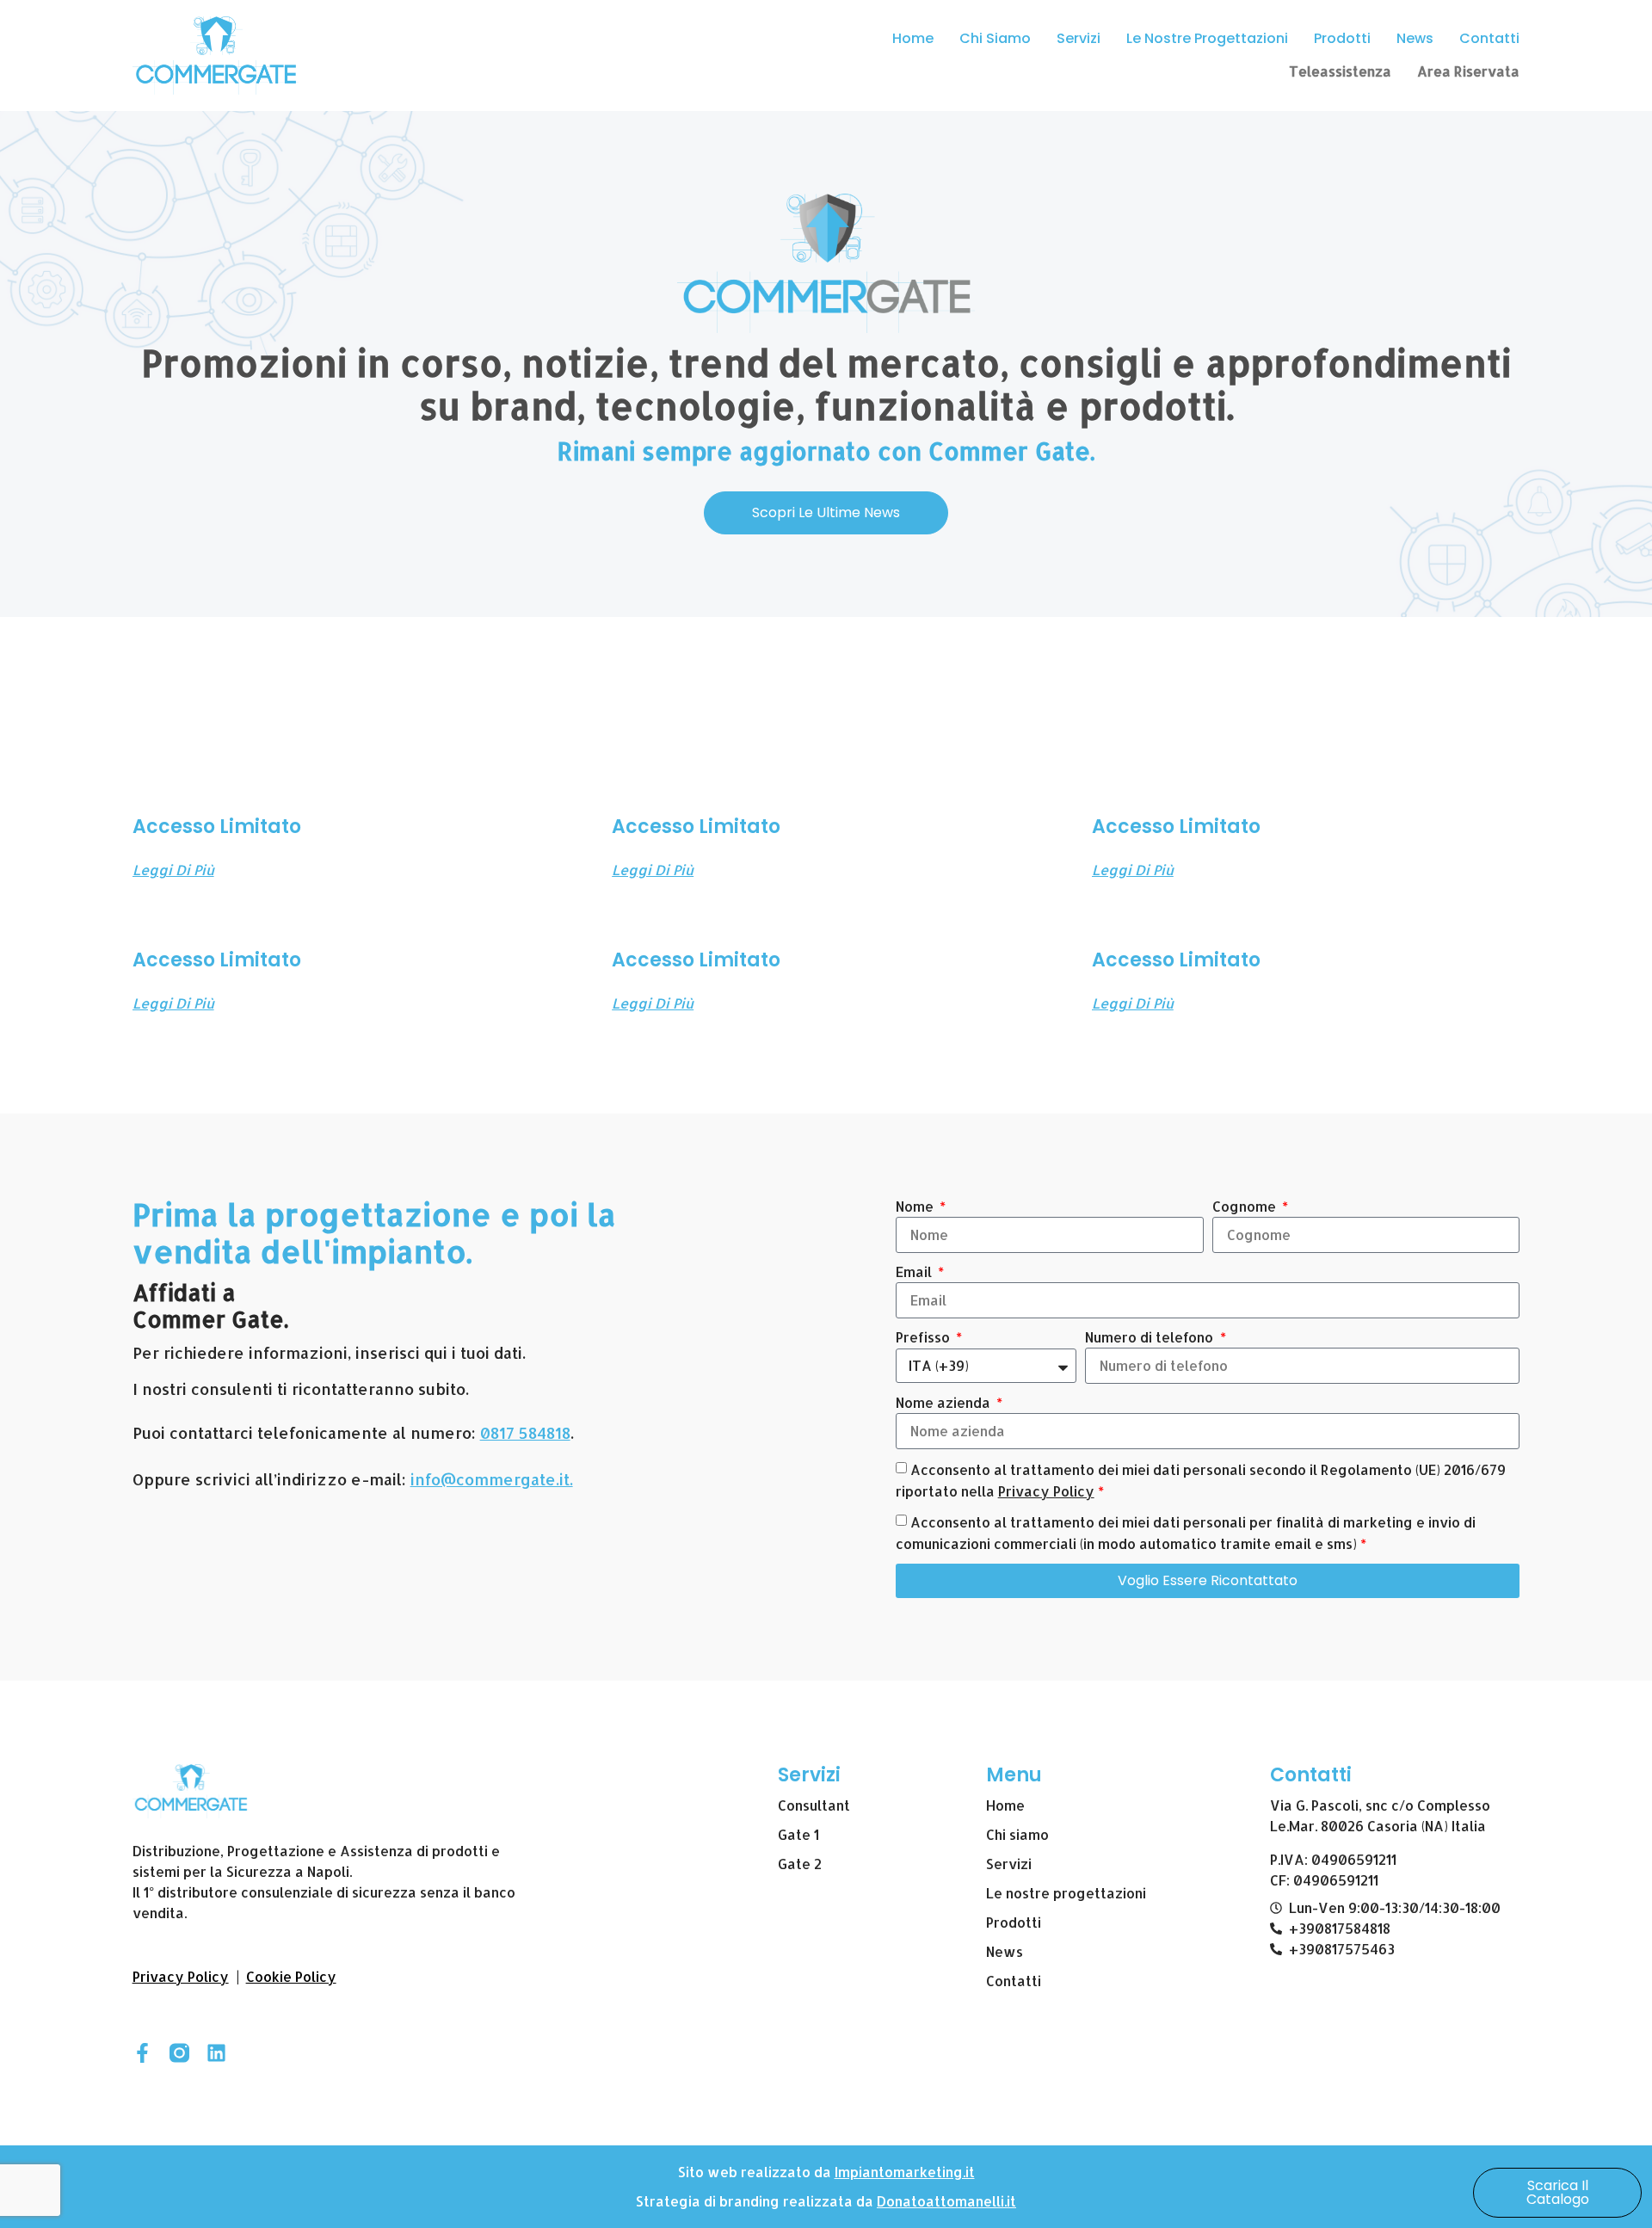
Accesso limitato (217, 827)
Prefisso (925, 1337)
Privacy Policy (1046, 1491)
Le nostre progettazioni (1207, 38)
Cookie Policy (291, 1976)
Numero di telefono (1151, 1337)
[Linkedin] (216, 2053)
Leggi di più (173, 870)
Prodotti (1342, 38)
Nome (916, 1206)
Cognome (1246, 1206)
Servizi (1079, 38)
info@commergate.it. (492, 1479)
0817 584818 (525, 1432)
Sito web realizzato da (756, 2172)
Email (915, 1271)
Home (913, 38)
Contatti (1489, 38)
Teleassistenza (1340, 71)
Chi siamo (995, 38)
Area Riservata (1468, 71)
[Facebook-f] (142, 2053)
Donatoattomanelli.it (946, 2201)
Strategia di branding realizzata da (756, 2201)
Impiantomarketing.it (905, 2172)
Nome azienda (945, 1402)
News (1415, 38)
